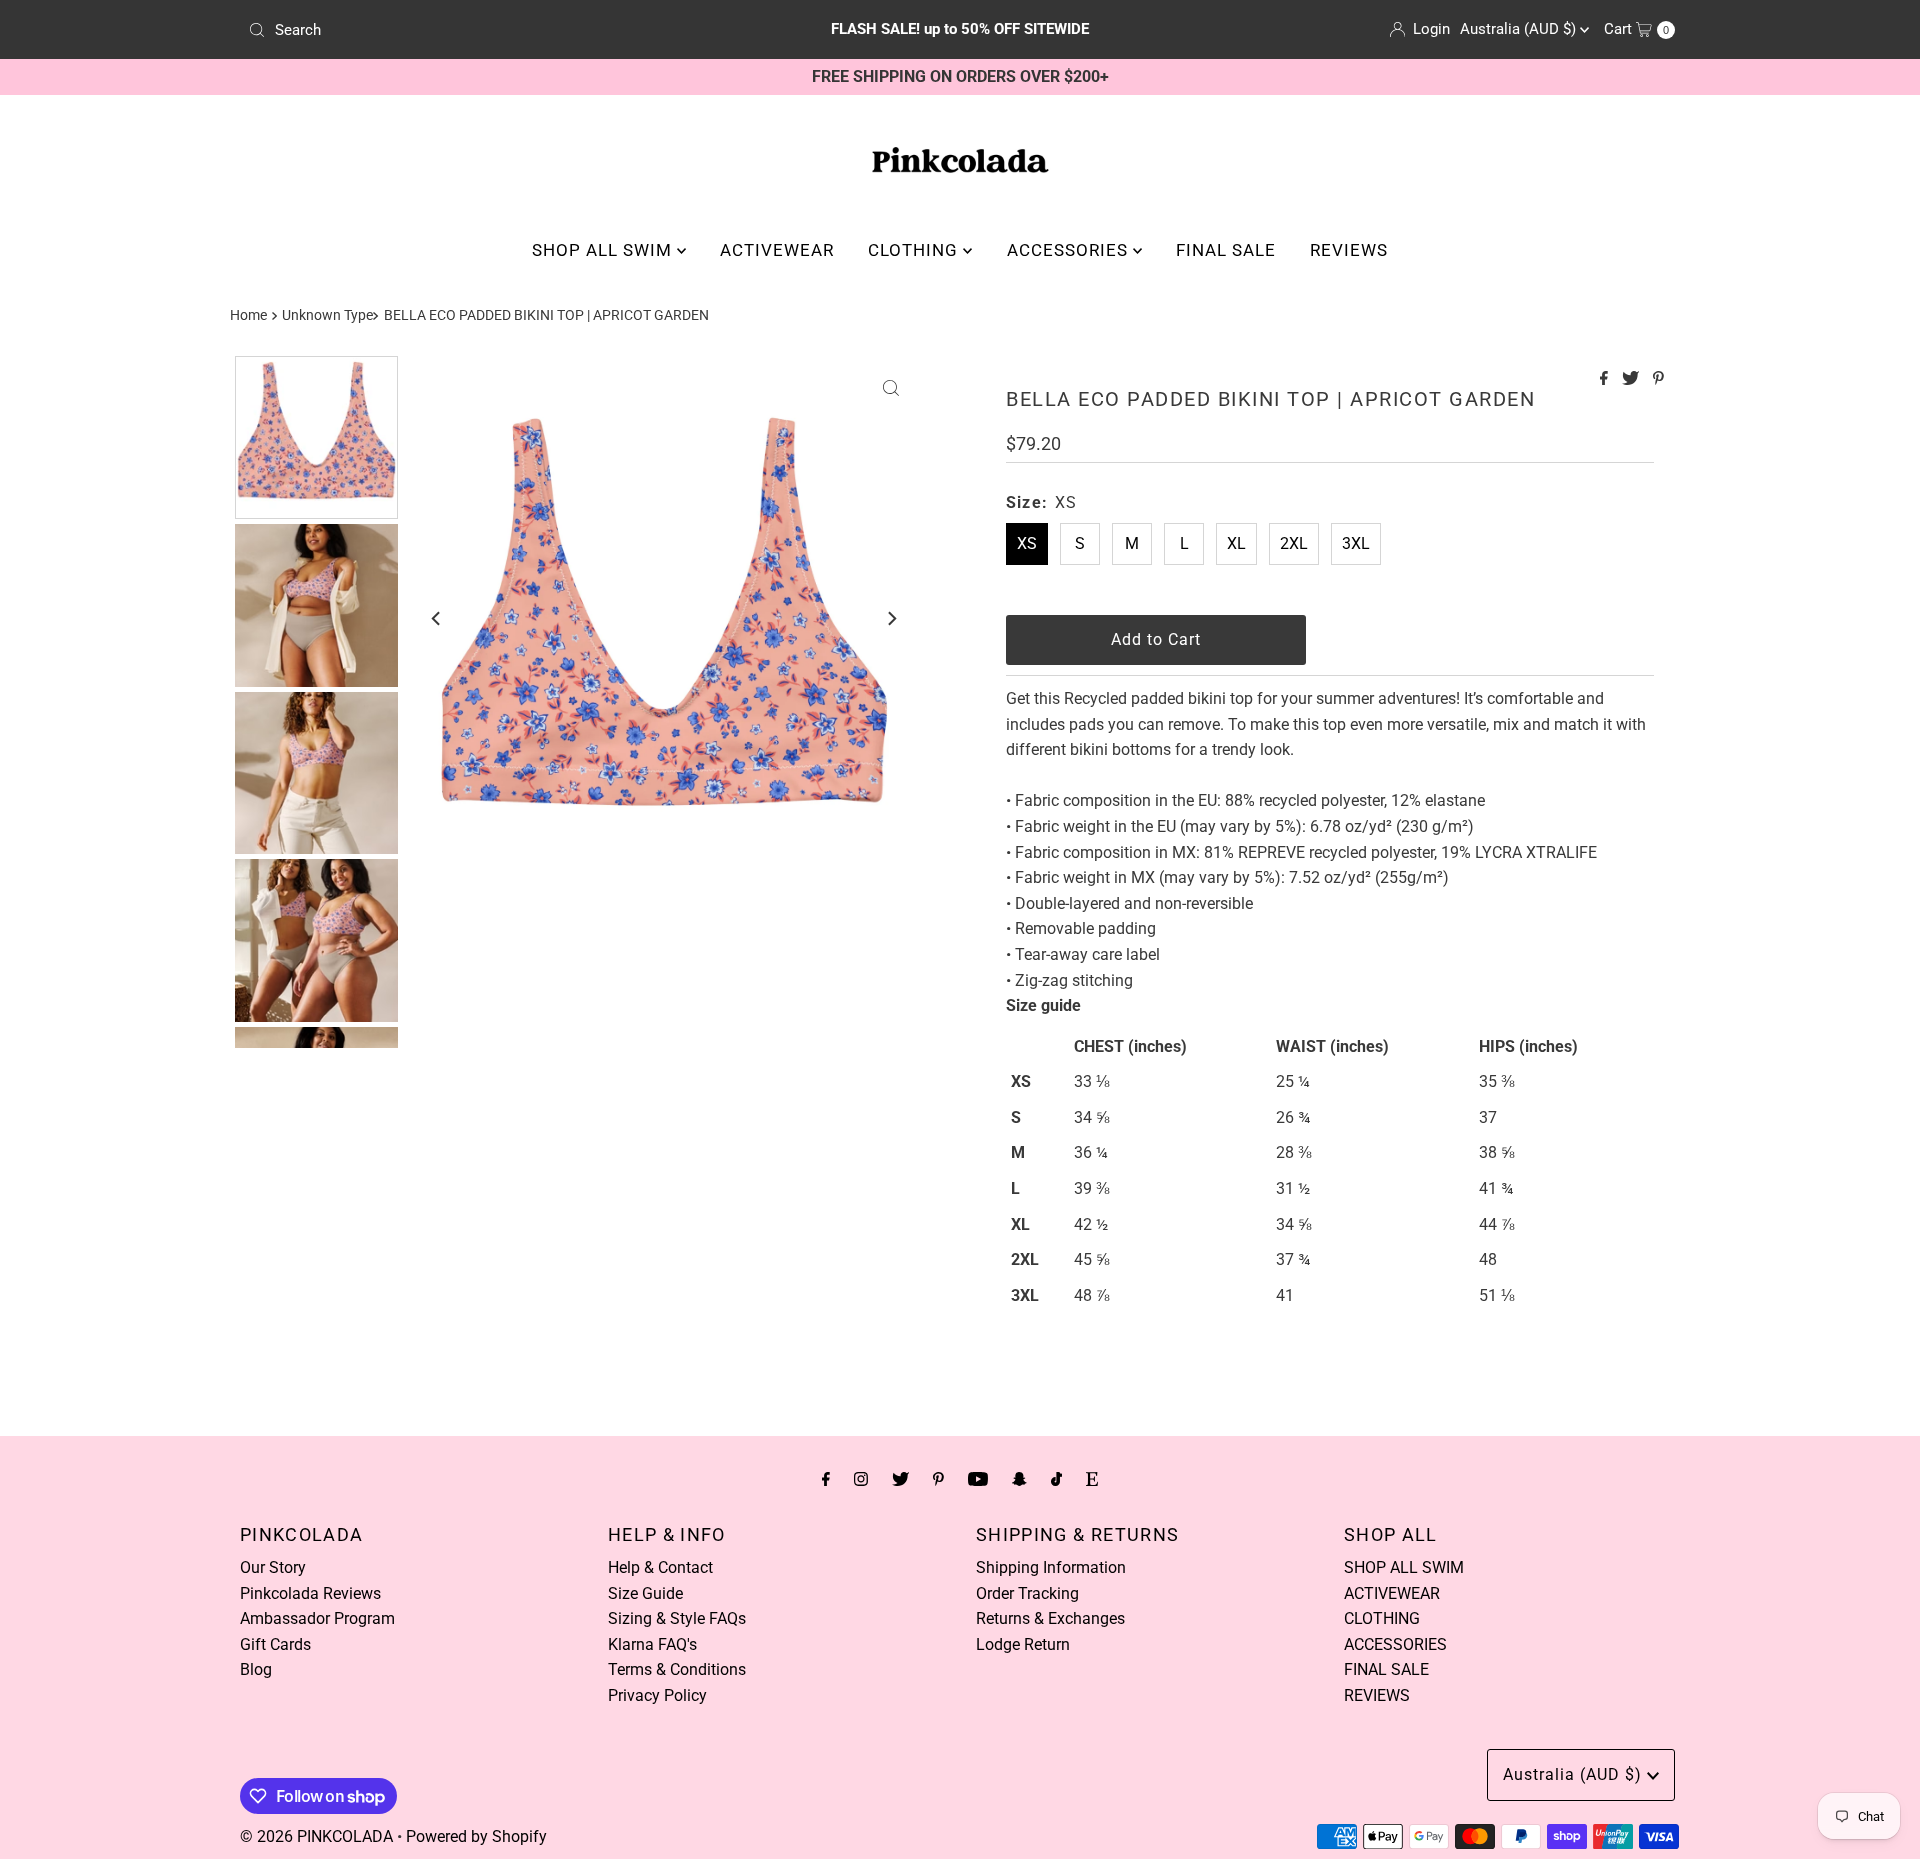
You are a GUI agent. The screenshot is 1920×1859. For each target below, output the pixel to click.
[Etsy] (1092, 1479)
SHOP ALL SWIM (604, 250)
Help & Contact (660, 1567)
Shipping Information (1051, 1567)
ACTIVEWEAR (777, 250)
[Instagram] (861, 1479)
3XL (1356, 543)
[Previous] (437, 619)
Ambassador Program (317, 1618)
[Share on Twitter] (1632, 379)
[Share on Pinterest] (1658, 379)
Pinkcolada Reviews (310, 1593)
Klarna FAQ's (652, 1644)
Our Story (273, 1567)
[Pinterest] (938, 1479)
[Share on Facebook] (1606, 379)
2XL (1294, 543)
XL (1236, 543)
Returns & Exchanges (1050, 1618)
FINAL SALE (1226, 250)
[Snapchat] (1019, 1479)
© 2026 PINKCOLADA (316, 1836)
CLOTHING (915, 250)
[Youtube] (978, 1479)
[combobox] (474, 30)
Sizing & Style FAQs (677, 1618)
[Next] (891, 619)
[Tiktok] (1056, 1479)
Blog (256, 1669)
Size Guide (645, 1593)
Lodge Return (1023, 1644)
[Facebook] (826, 1479)
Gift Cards (275, 1644)
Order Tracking (1027, 1593)
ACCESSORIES (1070, 250)
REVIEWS (1349, 250)
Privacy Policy (657, 1695)
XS (1027, 543)
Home (248, 315)
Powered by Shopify (476, 1836)
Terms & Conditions (677, 1669)
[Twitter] (900, 1479)
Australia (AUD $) (1520, 29)
